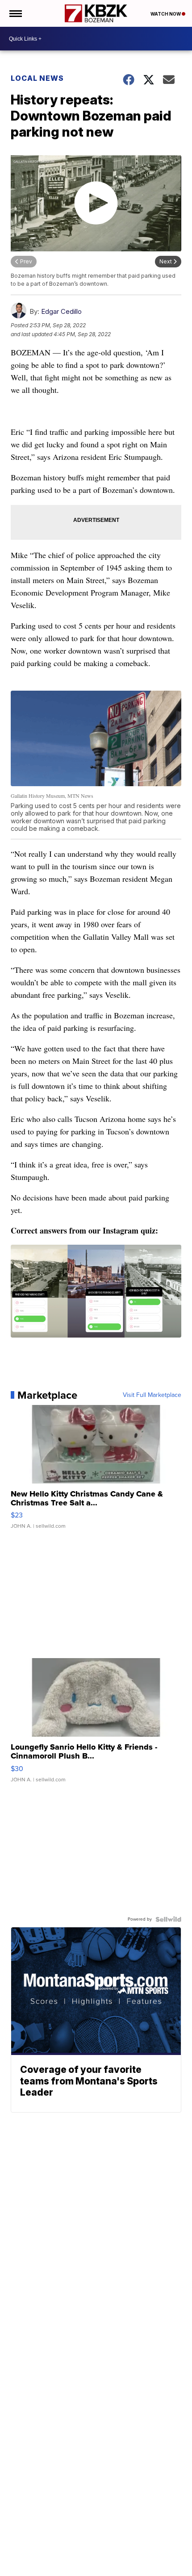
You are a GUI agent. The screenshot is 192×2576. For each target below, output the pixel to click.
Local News (37, 78)
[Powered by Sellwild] (168, 1919)
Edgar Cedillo (61, 311)
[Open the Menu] (15, 13)
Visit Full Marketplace (152, 1395)
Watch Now (166, 14)
